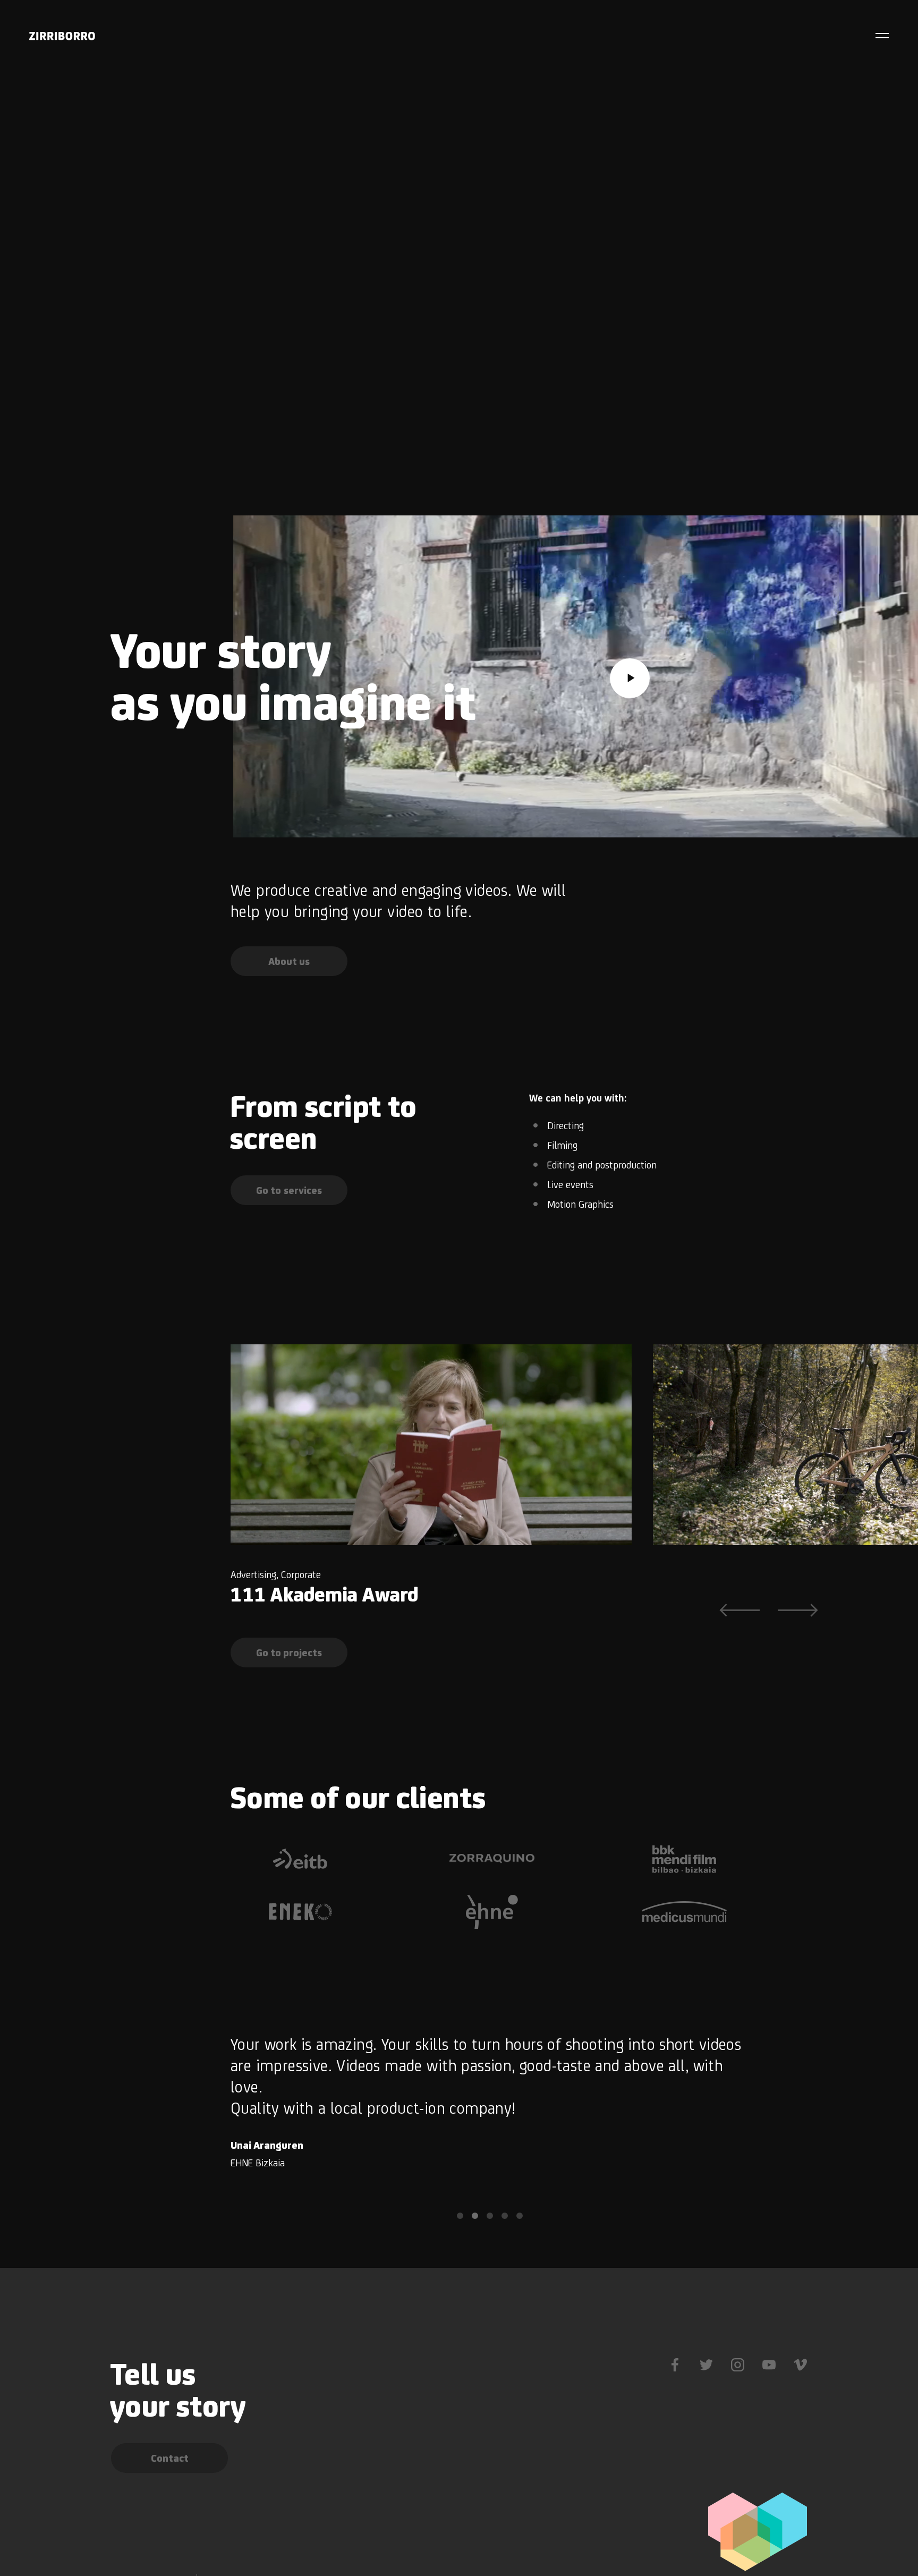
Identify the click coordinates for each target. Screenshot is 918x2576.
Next (798, 1610)
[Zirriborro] (62, 36)
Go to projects (289, 1653)
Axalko (682, 1594)
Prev (739, 1610)
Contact (170, 2458)
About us (289, 961)
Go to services (289, 1190)
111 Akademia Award (324, 1594)
